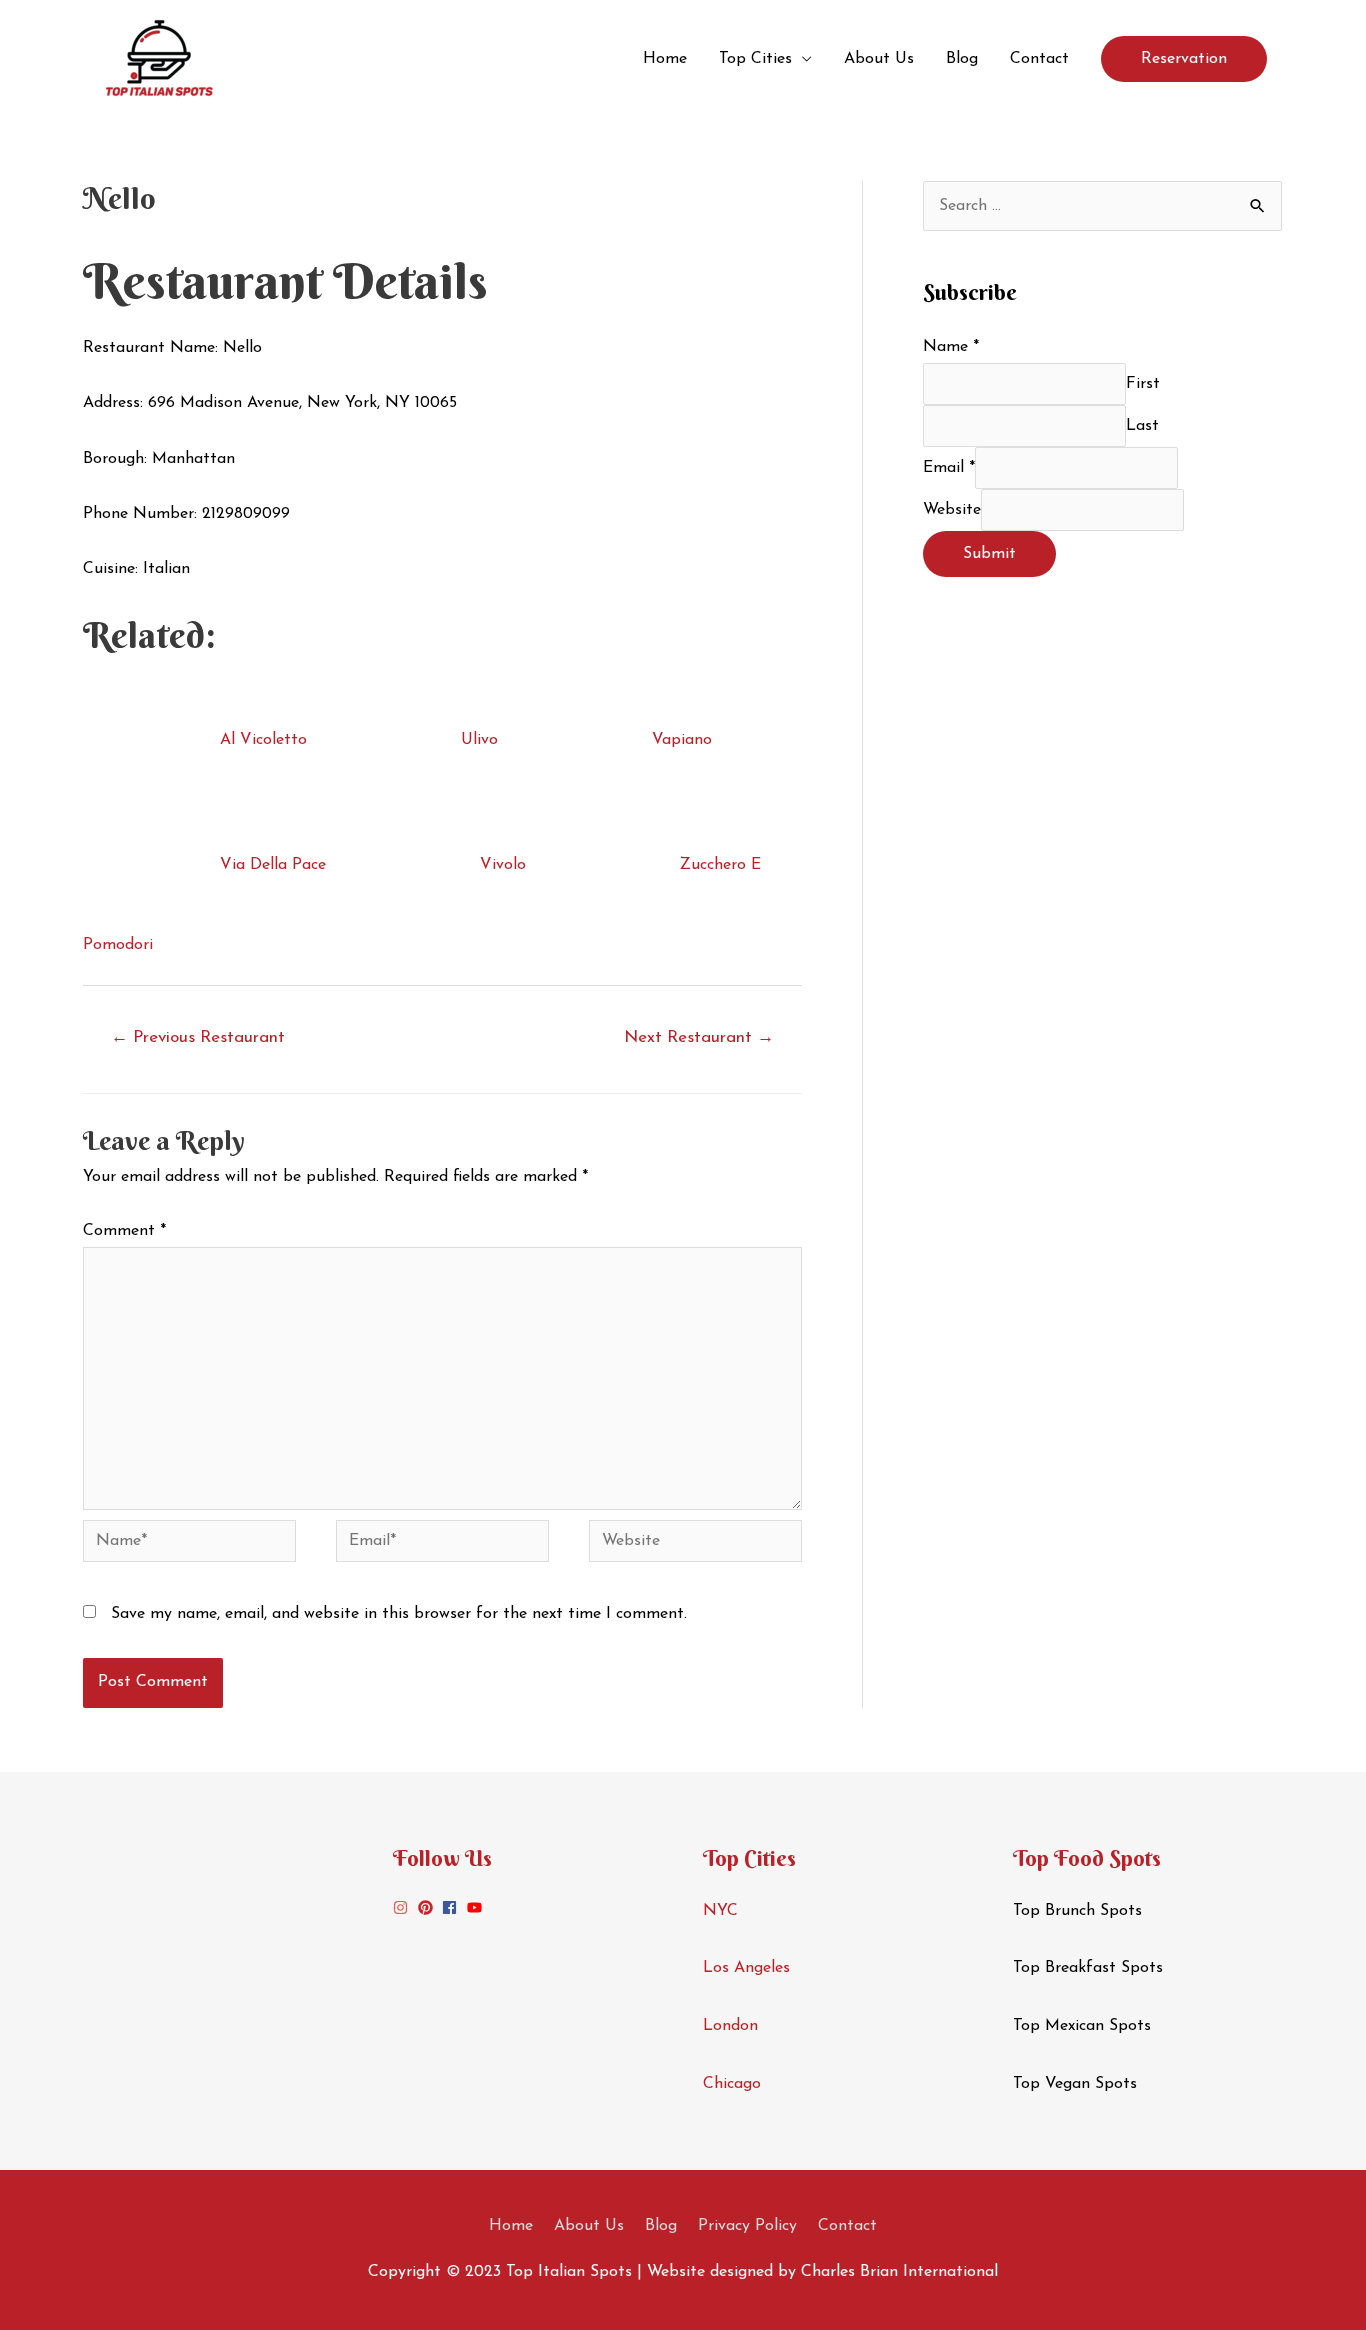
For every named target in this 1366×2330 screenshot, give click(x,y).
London (730, 2026)
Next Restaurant (699, 1037)
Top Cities (755, 59)
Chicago (732, 2084)
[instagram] (403, 1907)
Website (952, 510)
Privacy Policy (747, 2226)
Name (951, 347)
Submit (989, 554)
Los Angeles (746, 1968)
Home (665, 59)
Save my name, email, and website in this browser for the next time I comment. (399, 1614)
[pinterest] (428, 1907)
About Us (879, 59)
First (1143, 384)
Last (1142, 426)
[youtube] (477, 1907)
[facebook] (452, 1907)
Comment (124, 1231)
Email (949, 468)
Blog (962, 59)
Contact (1039, 59)
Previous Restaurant (198, 1037)
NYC (720, 1911)
